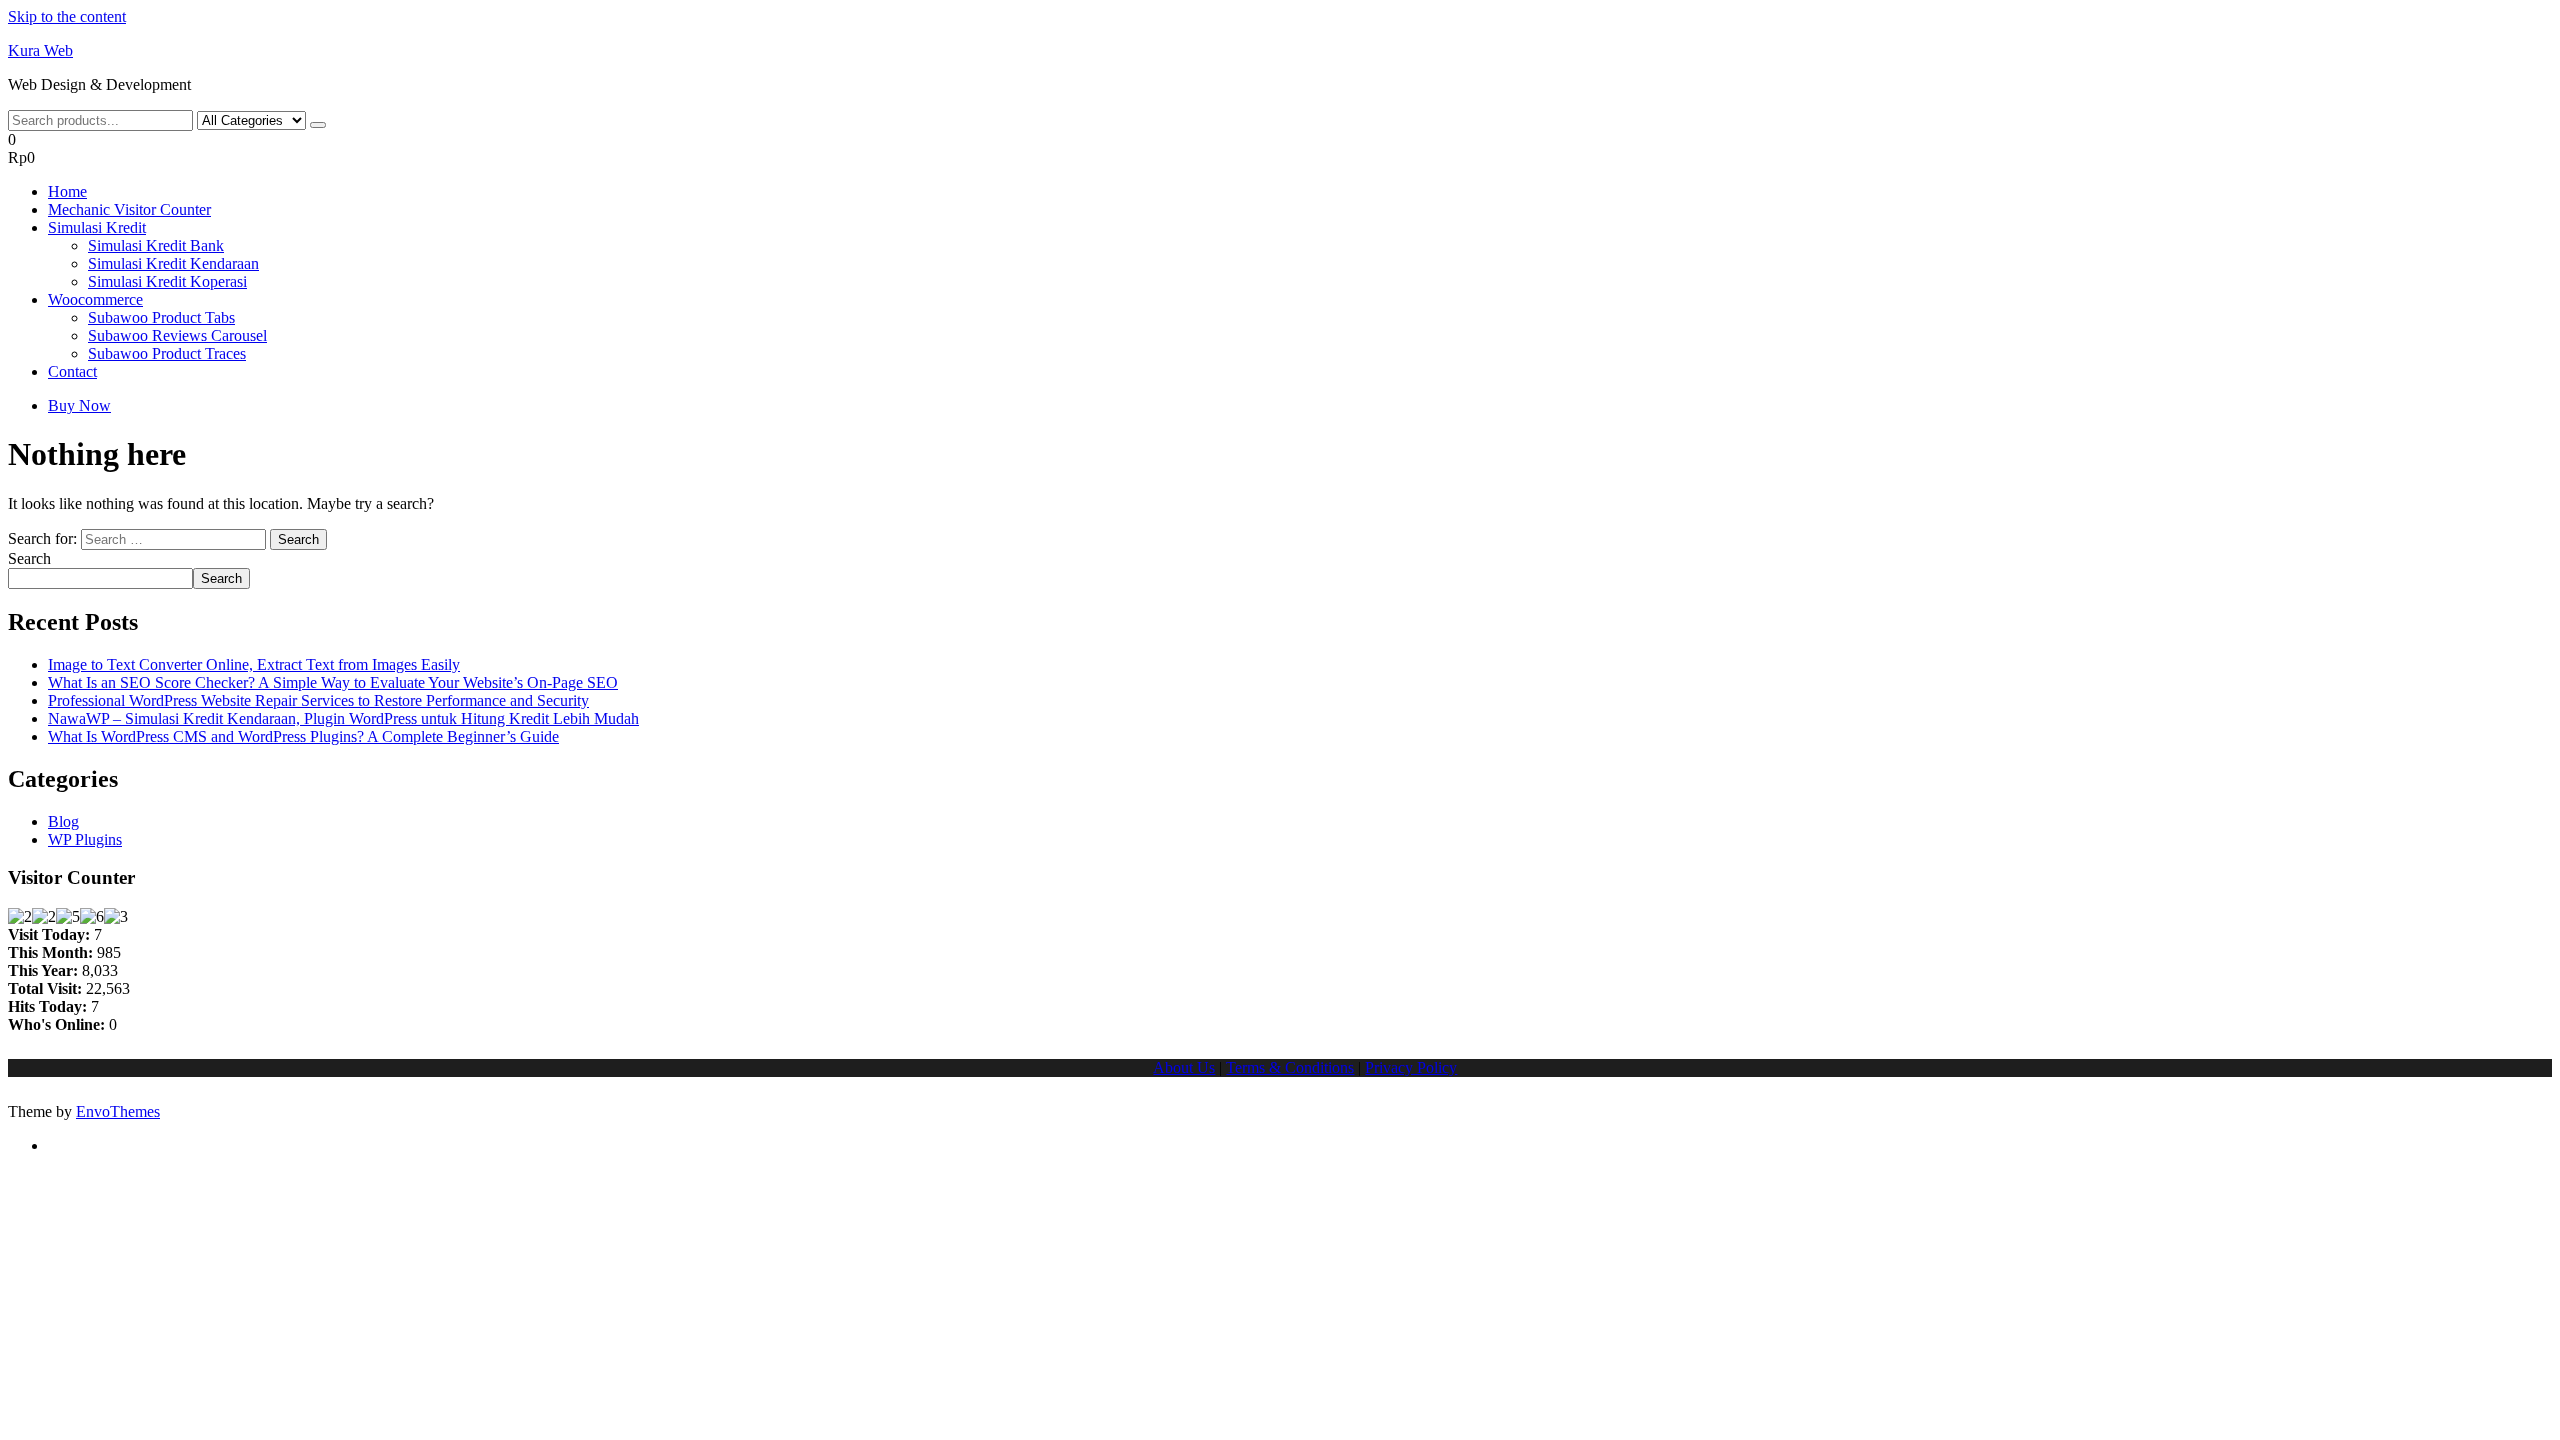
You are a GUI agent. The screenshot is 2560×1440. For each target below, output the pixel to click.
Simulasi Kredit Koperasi (167, 281)
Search (29, 558)
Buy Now (79, 405)
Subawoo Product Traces (167, 353)
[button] (1280, 149)
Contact (72, 371)
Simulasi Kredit (97, 227)
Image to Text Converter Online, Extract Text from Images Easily (254, 664)
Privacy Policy (1411, 1067)
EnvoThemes (118, 1111)
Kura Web (40, 50)
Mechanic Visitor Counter (129, 209)
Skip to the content (67, 16)
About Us (1184, 1067)
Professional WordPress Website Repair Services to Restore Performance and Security (318, 700)
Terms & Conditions (1290, 1067)
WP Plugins (85, 839)
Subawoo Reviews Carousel (177, 335)
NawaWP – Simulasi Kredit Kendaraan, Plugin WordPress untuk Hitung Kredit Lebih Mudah (343, 718)
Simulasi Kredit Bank (156, 245)
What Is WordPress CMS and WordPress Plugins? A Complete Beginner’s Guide (303, 736)
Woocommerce (95, 299)
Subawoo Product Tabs (161, 317)
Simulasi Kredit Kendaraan (173, 263)
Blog (63, 821)
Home (67, 191)
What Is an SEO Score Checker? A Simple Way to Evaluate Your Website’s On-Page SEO (333, 682)
